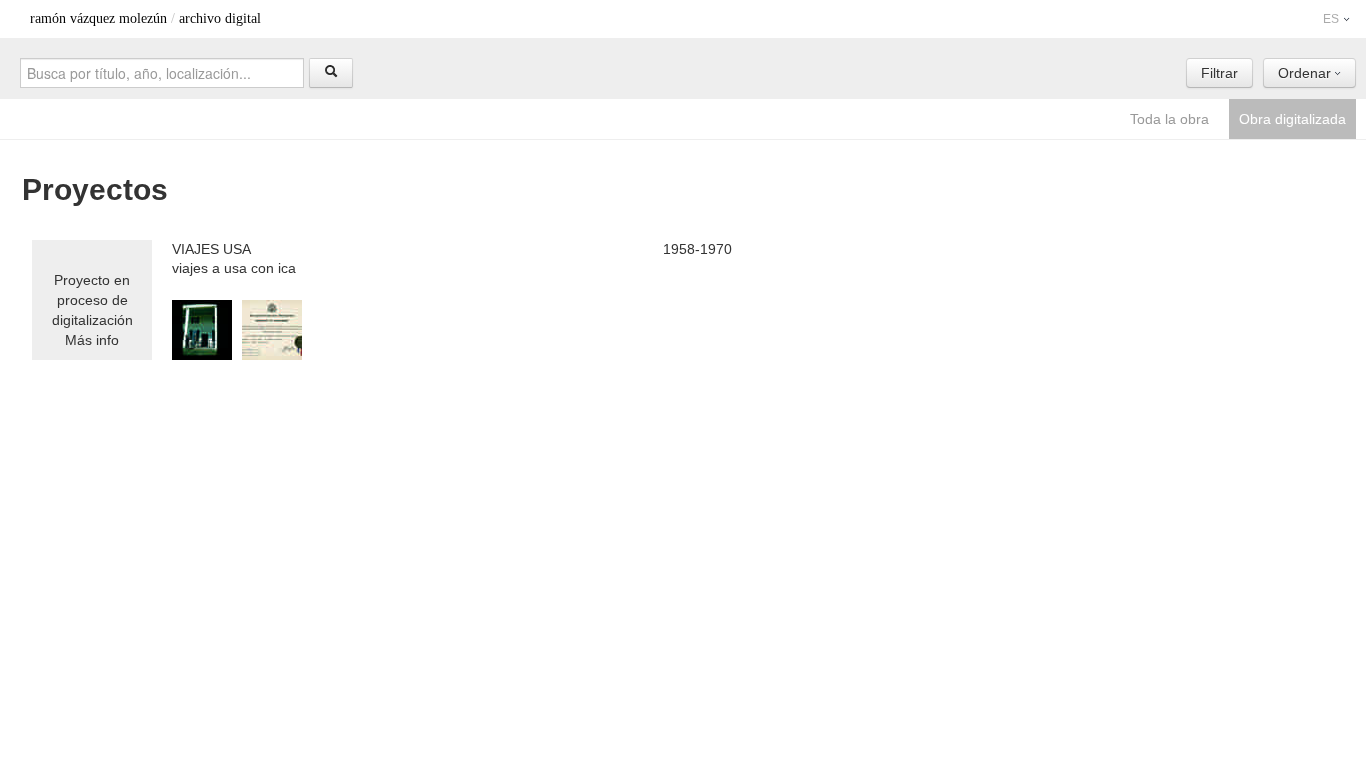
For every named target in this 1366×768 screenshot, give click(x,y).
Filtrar (1219, 73)
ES (1332, 19)
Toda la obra (1169, 119)
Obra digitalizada (1292, 119)
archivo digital (220, 18)
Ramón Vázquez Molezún (98, 18)
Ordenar (1306, 73)
